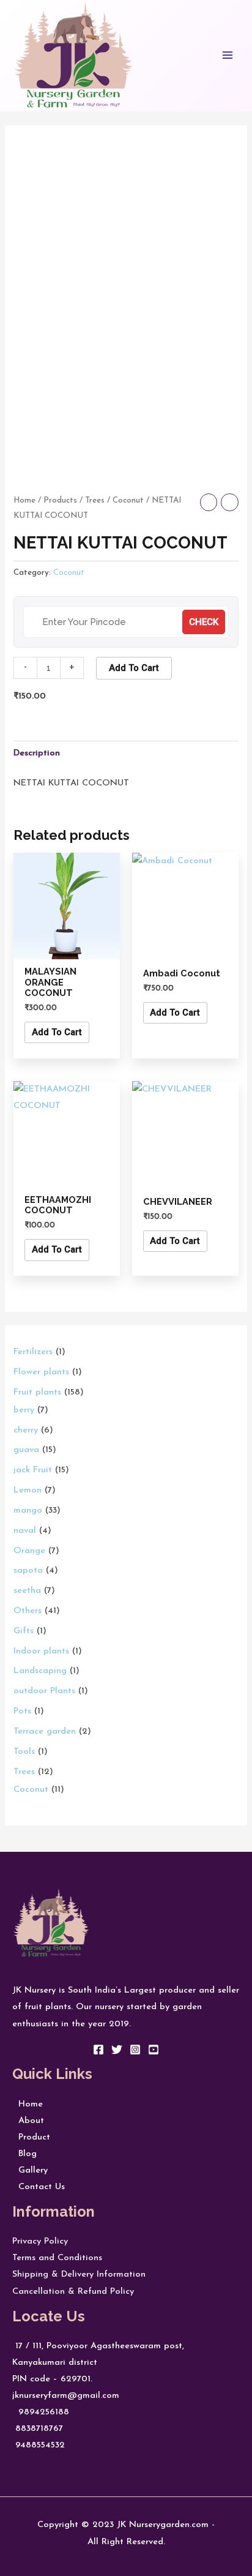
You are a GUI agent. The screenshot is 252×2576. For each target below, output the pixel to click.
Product (31, 2137)
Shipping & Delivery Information (79, 2275)
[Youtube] (154, 2050)
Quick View (67, 949)
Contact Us (39, 2187)
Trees (95, 500)
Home (24, 500)
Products (60, 500)
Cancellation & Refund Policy (73, 2292)
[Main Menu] (228, 55)
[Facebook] (98, 2050)
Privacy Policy (40, 2241)
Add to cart (134, 668)
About (28, 2121)
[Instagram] (135, 2050)
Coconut (128, 500)
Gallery (30, 2170)
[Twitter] (117, 2050)
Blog (24, 2154)
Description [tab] (37, 753)
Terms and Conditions (57, 2258)
